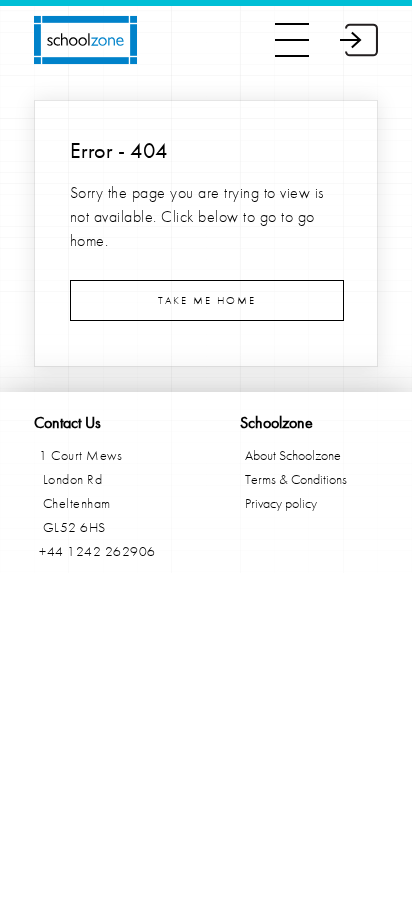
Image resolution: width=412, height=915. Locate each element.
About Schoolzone (293, 455)
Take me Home (207, 300)
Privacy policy (281, 503)
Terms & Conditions (296, 479)
